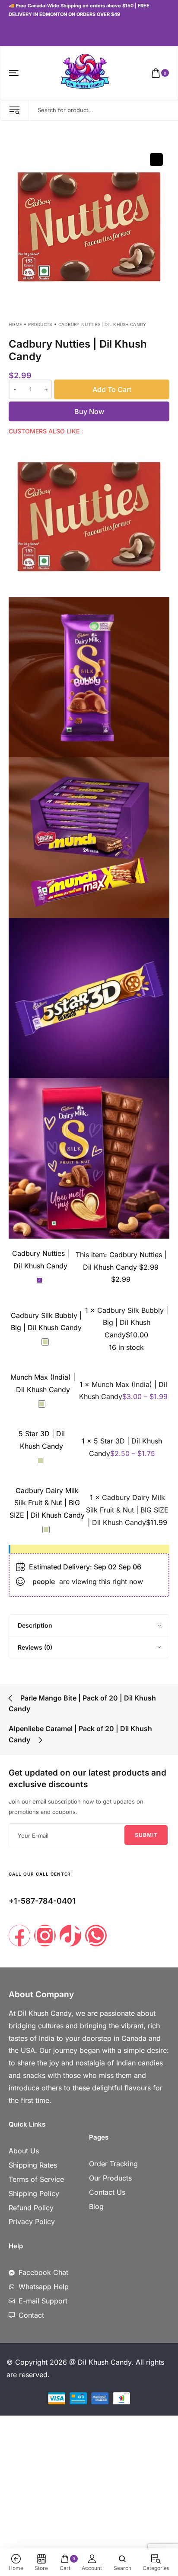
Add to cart (112, 389)
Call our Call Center (40, 1874)
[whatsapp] (30, 32)
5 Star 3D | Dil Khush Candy (42, 1440)
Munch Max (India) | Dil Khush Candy (43, 1383)
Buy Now (89, 411)
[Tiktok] (70, 1936)
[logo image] (85, 72)
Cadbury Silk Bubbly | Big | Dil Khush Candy (46, 1322)
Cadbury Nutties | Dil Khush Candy (41, 1260)
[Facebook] (19, 1936)
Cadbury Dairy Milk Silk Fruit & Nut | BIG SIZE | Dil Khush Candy (47, 1503)
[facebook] (10, 32)
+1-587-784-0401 (42, 1901)
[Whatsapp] (96, 1936)
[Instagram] (45, 1936)
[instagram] (18, 32)
